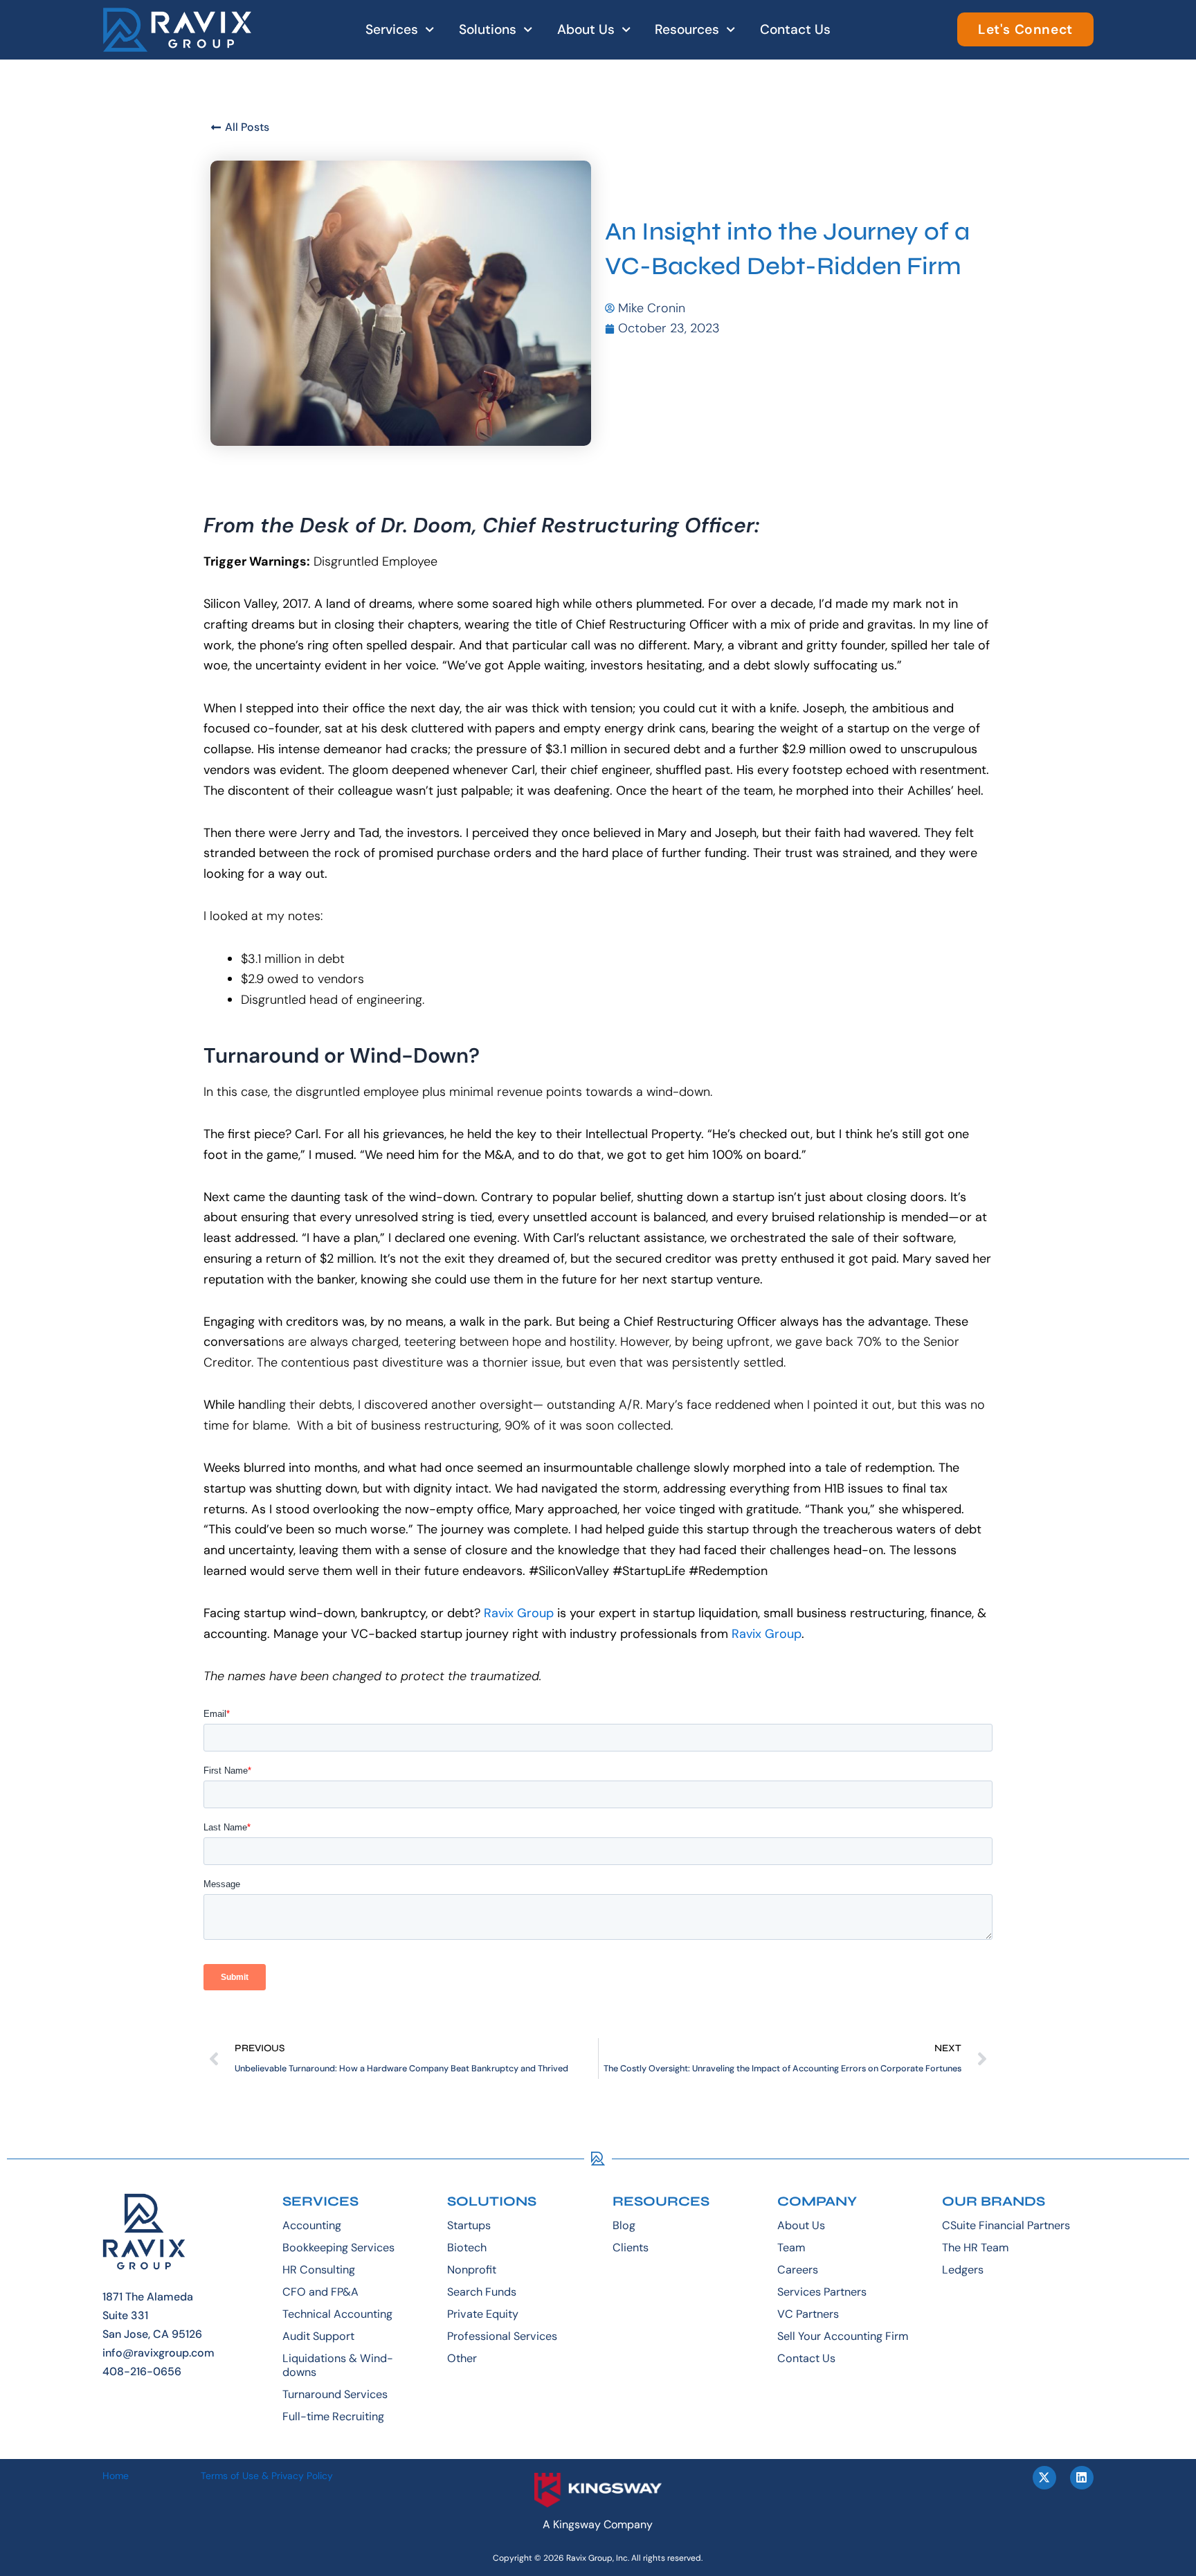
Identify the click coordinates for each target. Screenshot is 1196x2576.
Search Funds (482, 2292)
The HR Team (975, 2248)
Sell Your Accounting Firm (843, 2336)
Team (791, 2248)
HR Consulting (319, 2270)
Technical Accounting (337, 2314)
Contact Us (795, 29)
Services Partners (822, 2292)
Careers (798, 2270)
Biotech (467, 2248)
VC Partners (808, 2314)
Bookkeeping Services (338, 2248)
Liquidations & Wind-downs (338, 2365)
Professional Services (502, 2336)
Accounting (312, 2225)
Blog (624, 2225)
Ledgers (963, 2270)
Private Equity (483, 2314)
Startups (469, 2225)
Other (462, 2358)
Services (392, 29)
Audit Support (318, 2336)
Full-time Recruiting (333, 2416)
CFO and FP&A (320, 2292)
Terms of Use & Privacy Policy (267, 2476)
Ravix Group (519, 1613)
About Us (586, 29)
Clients (631, 2248)
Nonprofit (472, 2270)
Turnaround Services (335, 2394)
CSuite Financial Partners (1006, 2225)
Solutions (488, 29)
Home (116, 2476)
